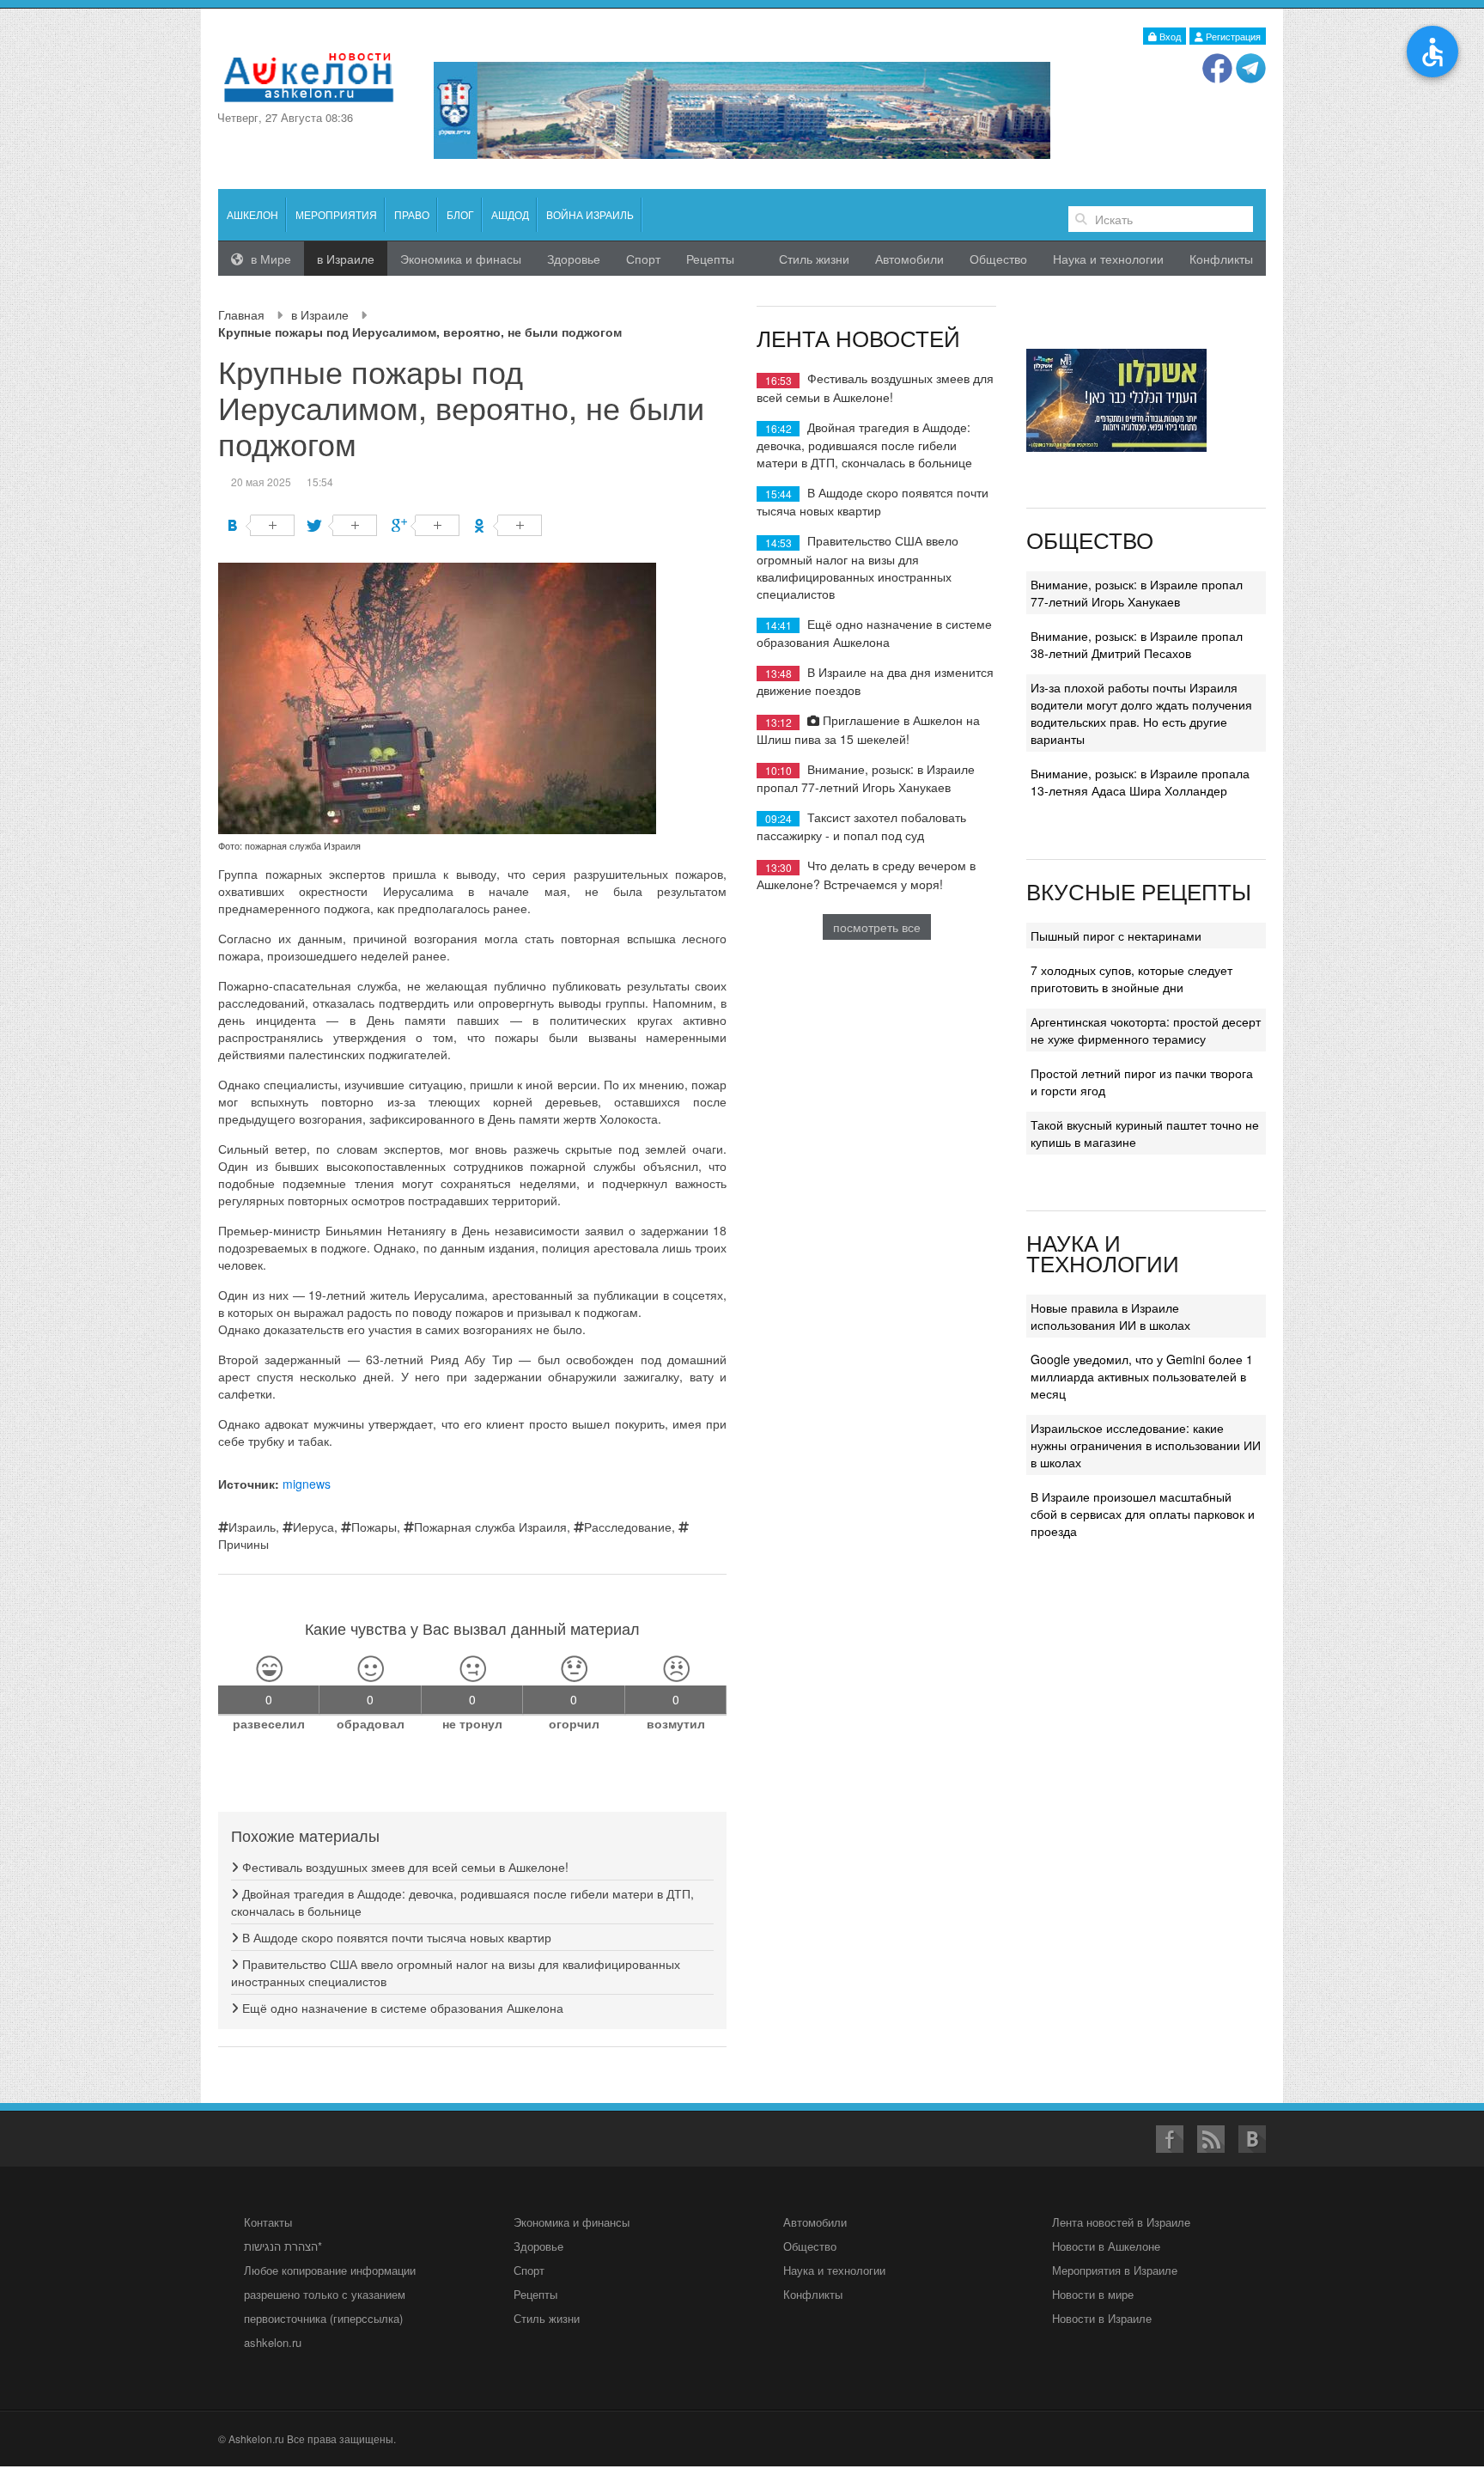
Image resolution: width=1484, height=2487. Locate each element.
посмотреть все (877, 927)
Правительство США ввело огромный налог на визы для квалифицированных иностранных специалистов (858, 567)
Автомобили (909, 259)
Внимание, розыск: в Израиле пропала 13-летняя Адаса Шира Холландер (1140, 782)
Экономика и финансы (572, 2222)
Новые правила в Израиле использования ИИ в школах (1110, 1316)
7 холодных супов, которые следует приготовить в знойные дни (1131, 978)
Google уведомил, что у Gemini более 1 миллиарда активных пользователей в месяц (1142, 1376)
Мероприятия (336, 214)
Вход (1169, 36)
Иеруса (313, 1527)
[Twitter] (343, 525)
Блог (460, 214)
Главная (241, 314)
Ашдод (510, 214)
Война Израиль (590, 214)
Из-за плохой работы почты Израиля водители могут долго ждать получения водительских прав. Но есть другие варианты (1141, 713)
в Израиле (320, 314)
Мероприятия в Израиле (1115, 2270)
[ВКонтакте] (261, 525)
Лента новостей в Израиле (1121, 2222)
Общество (998, 259)
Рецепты (710, 259)
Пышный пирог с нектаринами (1116, 936)
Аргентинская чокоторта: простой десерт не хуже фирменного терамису (1146, 1030)
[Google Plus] (426, 525)
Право (412, 214)
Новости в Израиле (1102, 2318)
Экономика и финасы (461, 259)
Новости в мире (1093, 2294)
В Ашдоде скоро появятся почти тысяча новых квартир (395, 1937)
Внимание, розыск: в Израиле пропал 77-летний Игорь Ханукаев (866, 778)
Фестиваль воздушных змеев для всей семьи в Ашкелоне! (404, 1867)
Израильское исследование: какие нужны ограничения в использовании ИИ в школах (1146, 1445)
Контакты (268, 2222)
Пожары (374, 1527)
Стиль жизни (814, 259)
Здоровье (574, 259)
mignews (307, 1484)
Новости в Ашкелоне (1106, 2246)
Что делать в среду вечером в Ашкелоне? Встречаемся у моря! (866, 874)
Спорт (643, 259)
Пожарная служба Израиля (490, 1527)
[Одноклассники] (508, 525)
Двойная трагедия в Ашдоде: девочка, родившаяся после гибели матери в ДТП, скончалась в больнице (864, 445)
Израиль (252, 1527)
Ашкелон (252, 214)
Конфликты (1221, 259)
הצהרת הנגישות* (283, 2246)
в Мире (269, 259)
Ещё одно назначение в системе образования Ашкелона (401, 2008)
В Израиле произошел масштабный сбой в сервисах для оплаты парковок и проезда (1143, 1514)
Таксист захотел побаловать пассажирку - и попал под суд (861, 826)
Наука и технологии (1108, 259)
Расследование (628, 1527)
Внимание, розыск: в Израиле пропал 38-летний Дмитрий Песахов (1137, 644)
